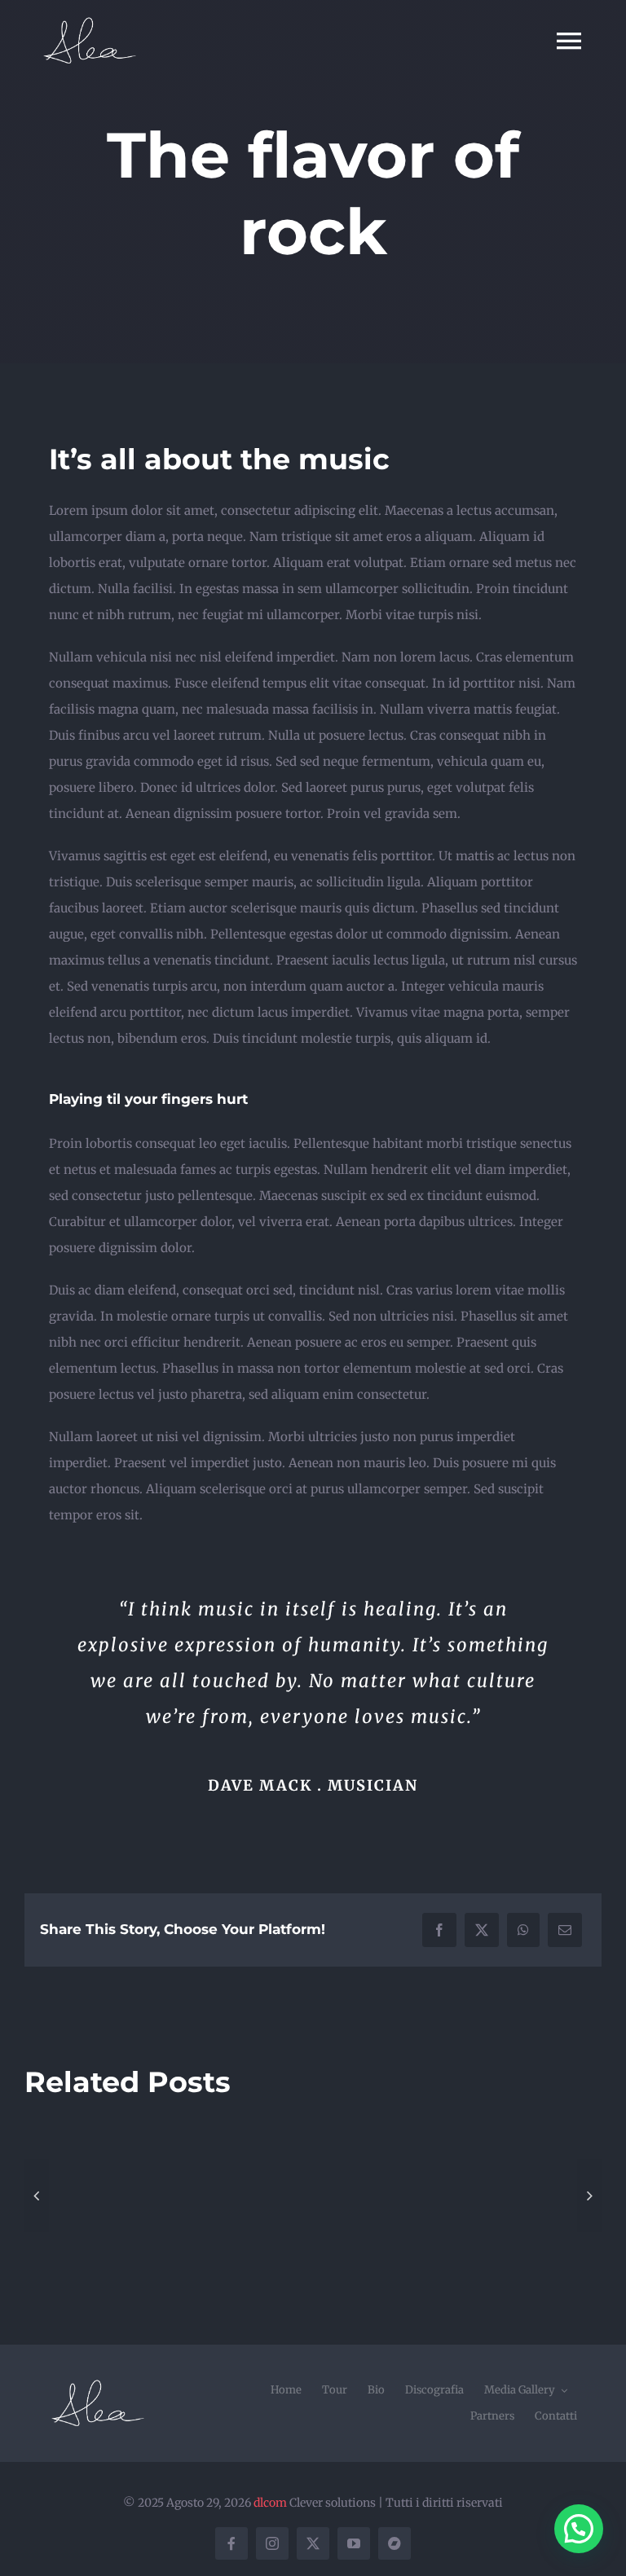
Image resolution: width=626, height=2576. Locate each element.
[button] (37, 2196)
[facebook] (231, 2543)
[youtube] (354, 2543)
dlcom (270, 2503)
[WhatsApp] (523, 1930)
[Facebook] (439, 1930)
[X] (482, 1930)
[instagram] (272, 2543)
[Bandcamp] (395, 2543)
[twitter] (313, 2543)
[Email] (565, 1930)
